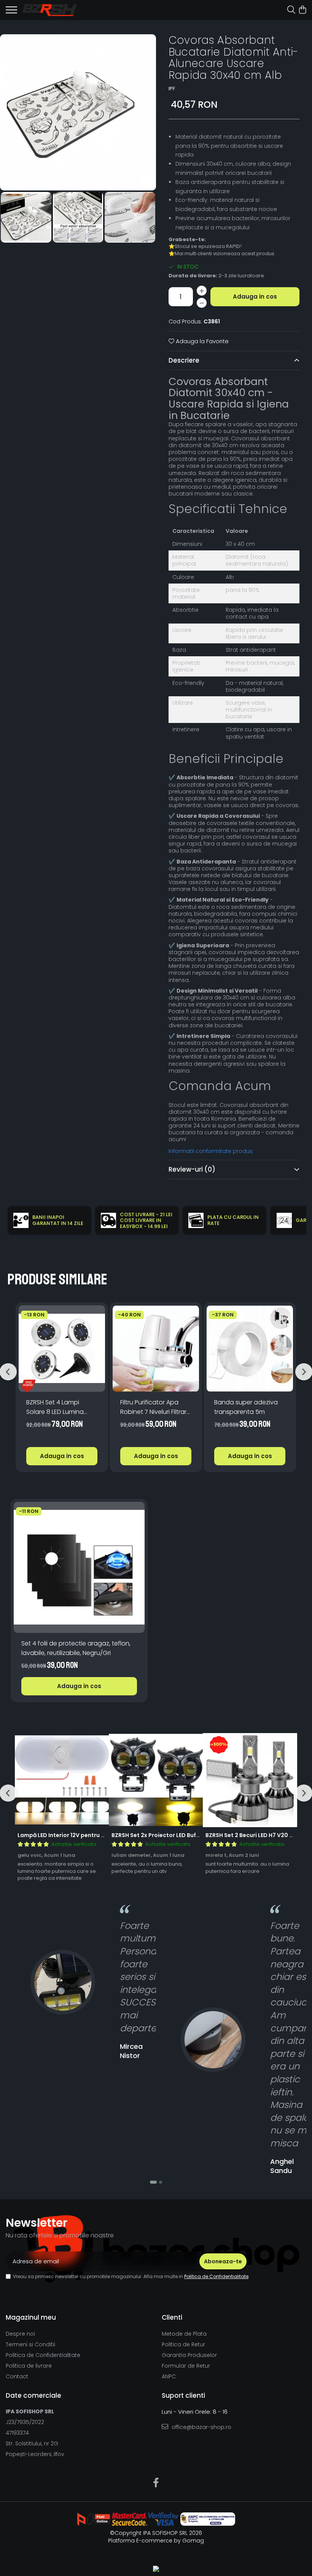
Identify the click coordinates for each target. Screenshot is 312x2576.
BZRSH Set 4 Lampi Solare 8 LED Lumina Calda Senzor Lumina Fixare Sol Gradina (57, 1407)
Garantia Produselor (189, 2355)
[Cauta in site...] (291, 10)
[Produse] (11, 12)
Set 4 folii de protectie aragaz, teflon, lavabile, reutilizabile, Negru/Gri (76, 1648)
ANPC (169, 2376)
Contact (17, 2376)
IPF (172, 89)
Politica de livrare (29, 2366)
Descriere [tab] (184, 360)
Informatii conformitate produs (211, 1151)
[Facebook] (156, 2483)
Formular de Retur (186, 2366)
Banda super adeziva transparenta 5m (246, 1407)
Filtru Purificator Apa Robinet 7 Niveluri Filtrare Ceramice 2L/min (155, 1407)
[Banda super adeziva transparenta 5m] (250, 1349)
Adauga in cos (255, 297)
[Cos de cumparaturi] (302, 10)
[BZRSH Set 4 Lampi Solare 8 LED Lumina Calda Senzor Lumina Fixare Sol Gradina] (62, 1349)
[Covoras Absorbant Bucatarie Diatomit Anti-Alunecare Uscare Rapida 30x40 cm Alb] (78, 112)
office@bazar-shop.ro (201, 2427)
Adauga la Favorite (201, 341)
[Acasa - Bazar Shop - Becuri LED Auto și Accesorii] (49, 10)
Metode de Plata (184, 2334)
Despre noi (20, 2334)
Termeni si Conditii (30, 2344)
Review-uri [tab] (192, 1169)
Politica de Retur (183, 2344)
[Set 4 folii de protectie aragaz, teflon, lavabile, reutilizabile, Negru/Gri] (79, 1567)
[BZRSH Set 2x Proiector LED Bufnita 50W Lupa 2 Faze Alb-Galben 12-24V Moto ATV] (156, 1780)
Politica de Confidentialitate (216, 2276)
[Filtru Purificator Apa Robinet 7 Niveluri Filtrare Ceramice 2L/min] (156, 1349)
